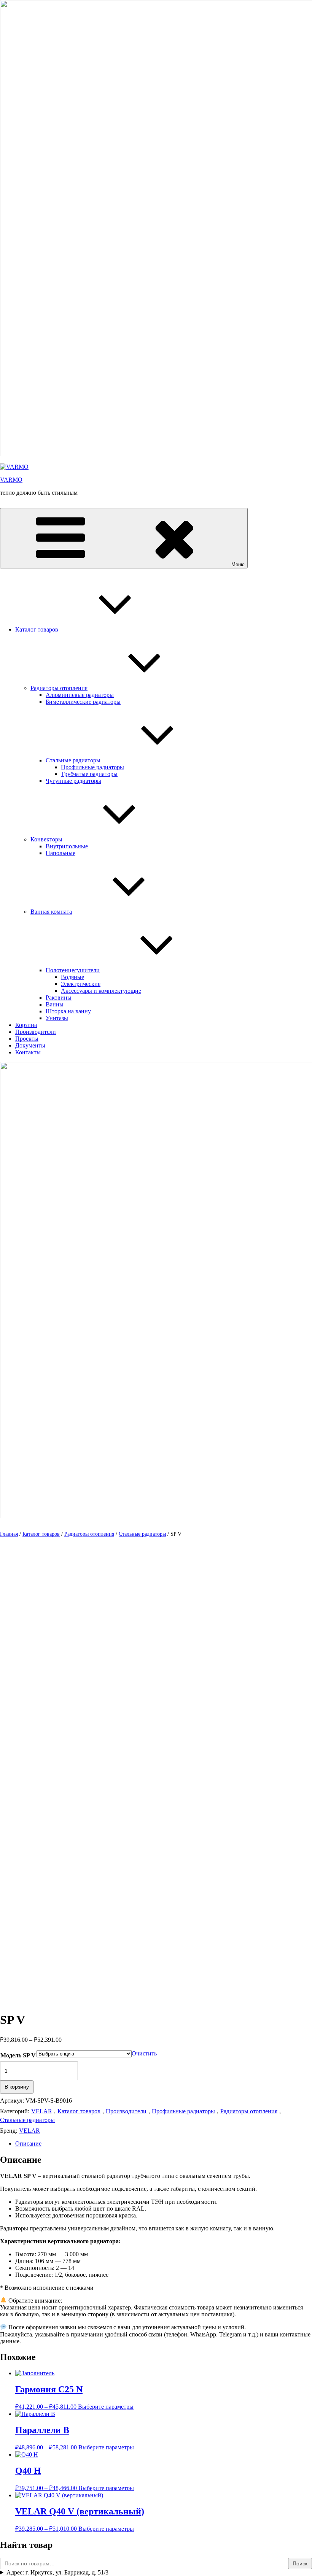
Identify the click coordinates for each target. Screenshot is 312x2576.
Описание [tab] (28, 2143)
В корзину (17, 2087)
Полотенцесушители (73, 970)
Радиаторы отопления (59, 688)
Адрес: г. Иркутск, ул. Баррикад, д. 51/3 (57, 2572)
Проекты (27, 1039)
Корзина (26, 1025)
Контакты (28, 1052)
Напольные (60, 853)
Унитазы (57, 1018)
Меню (238, 564)
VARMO (11, 480)
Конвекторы (46, 839)
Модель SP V (18, 2055)
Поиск (300, 2563)
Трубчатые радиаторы (89, 774)
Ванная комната (51, 912)
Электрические (81, 984)
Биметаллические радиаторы (83, 702)
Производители (36, 1032)
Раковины (59, 998)
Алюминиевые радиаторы (80, 695)
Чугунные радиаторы (73, 781)
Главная (9, 1534)
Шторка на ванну (68, 1011)
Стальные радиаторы (73, 760)
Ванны (55, 1004)
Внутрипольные (67, 846)
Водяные (72, 977)
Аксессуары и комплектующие (101, 991)
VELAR (42, 2111)
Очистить (144, 2053)
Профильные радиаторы (92, 767)
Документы (30, 1045)
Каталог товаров (37, 629)
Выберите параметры (106, 2407)
